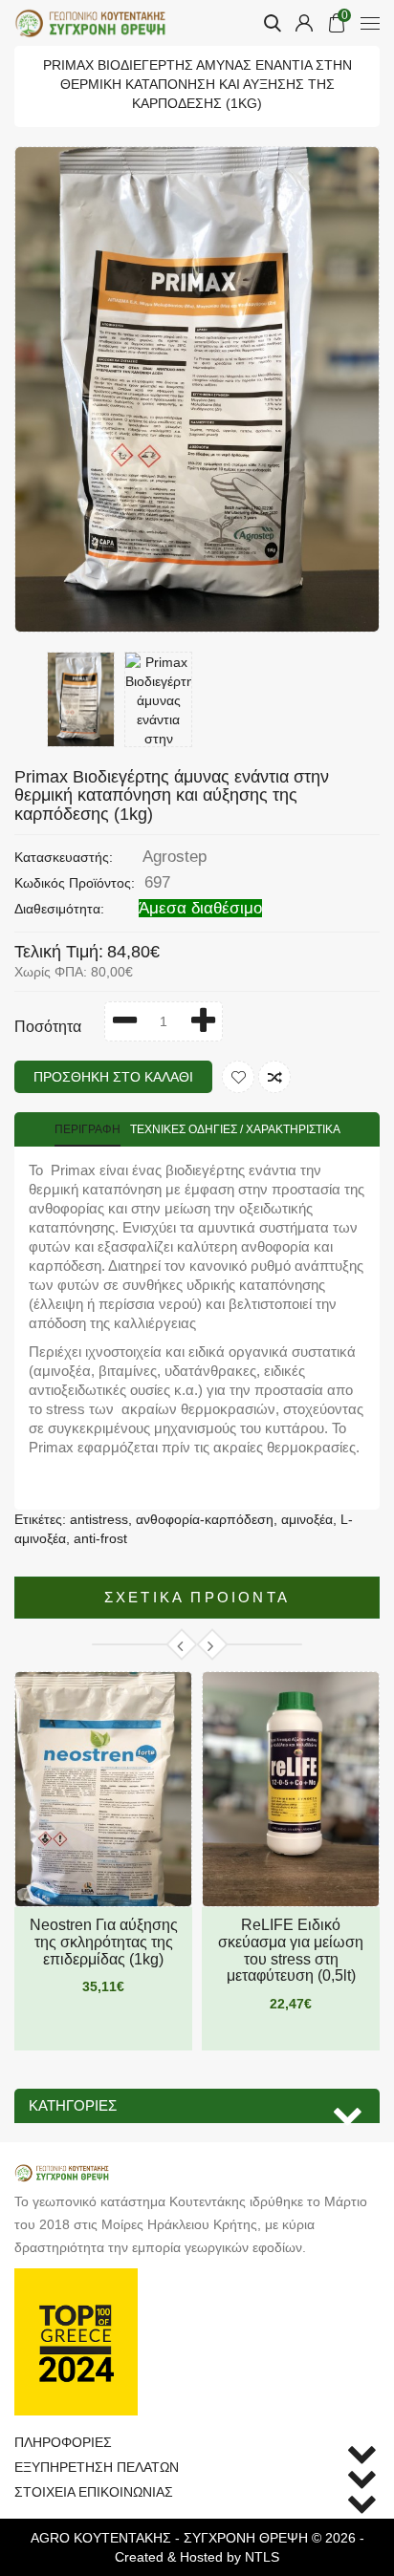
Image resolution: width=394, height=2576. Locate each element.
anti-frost (100, 1538)
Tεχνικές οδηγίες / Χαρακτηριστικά (235, 1129)
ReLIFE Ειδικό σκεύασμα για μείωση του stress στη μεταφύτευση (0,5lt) (291, 1950)
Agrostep (175, 857)
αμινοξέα (307, 1519)
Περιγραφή (88, 1129)
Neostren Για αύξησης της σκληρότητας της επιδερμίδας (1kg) (104, 1942)
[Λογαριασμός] (304, 23)
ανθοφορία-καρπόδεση (205, 1519)
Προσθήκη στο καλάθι (113, 1077)
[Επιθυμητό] (238, 1077)
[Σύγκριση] (274, 1077)
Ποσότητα (48, 1027)
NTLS (262, 2557)
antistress (99, 1519)
